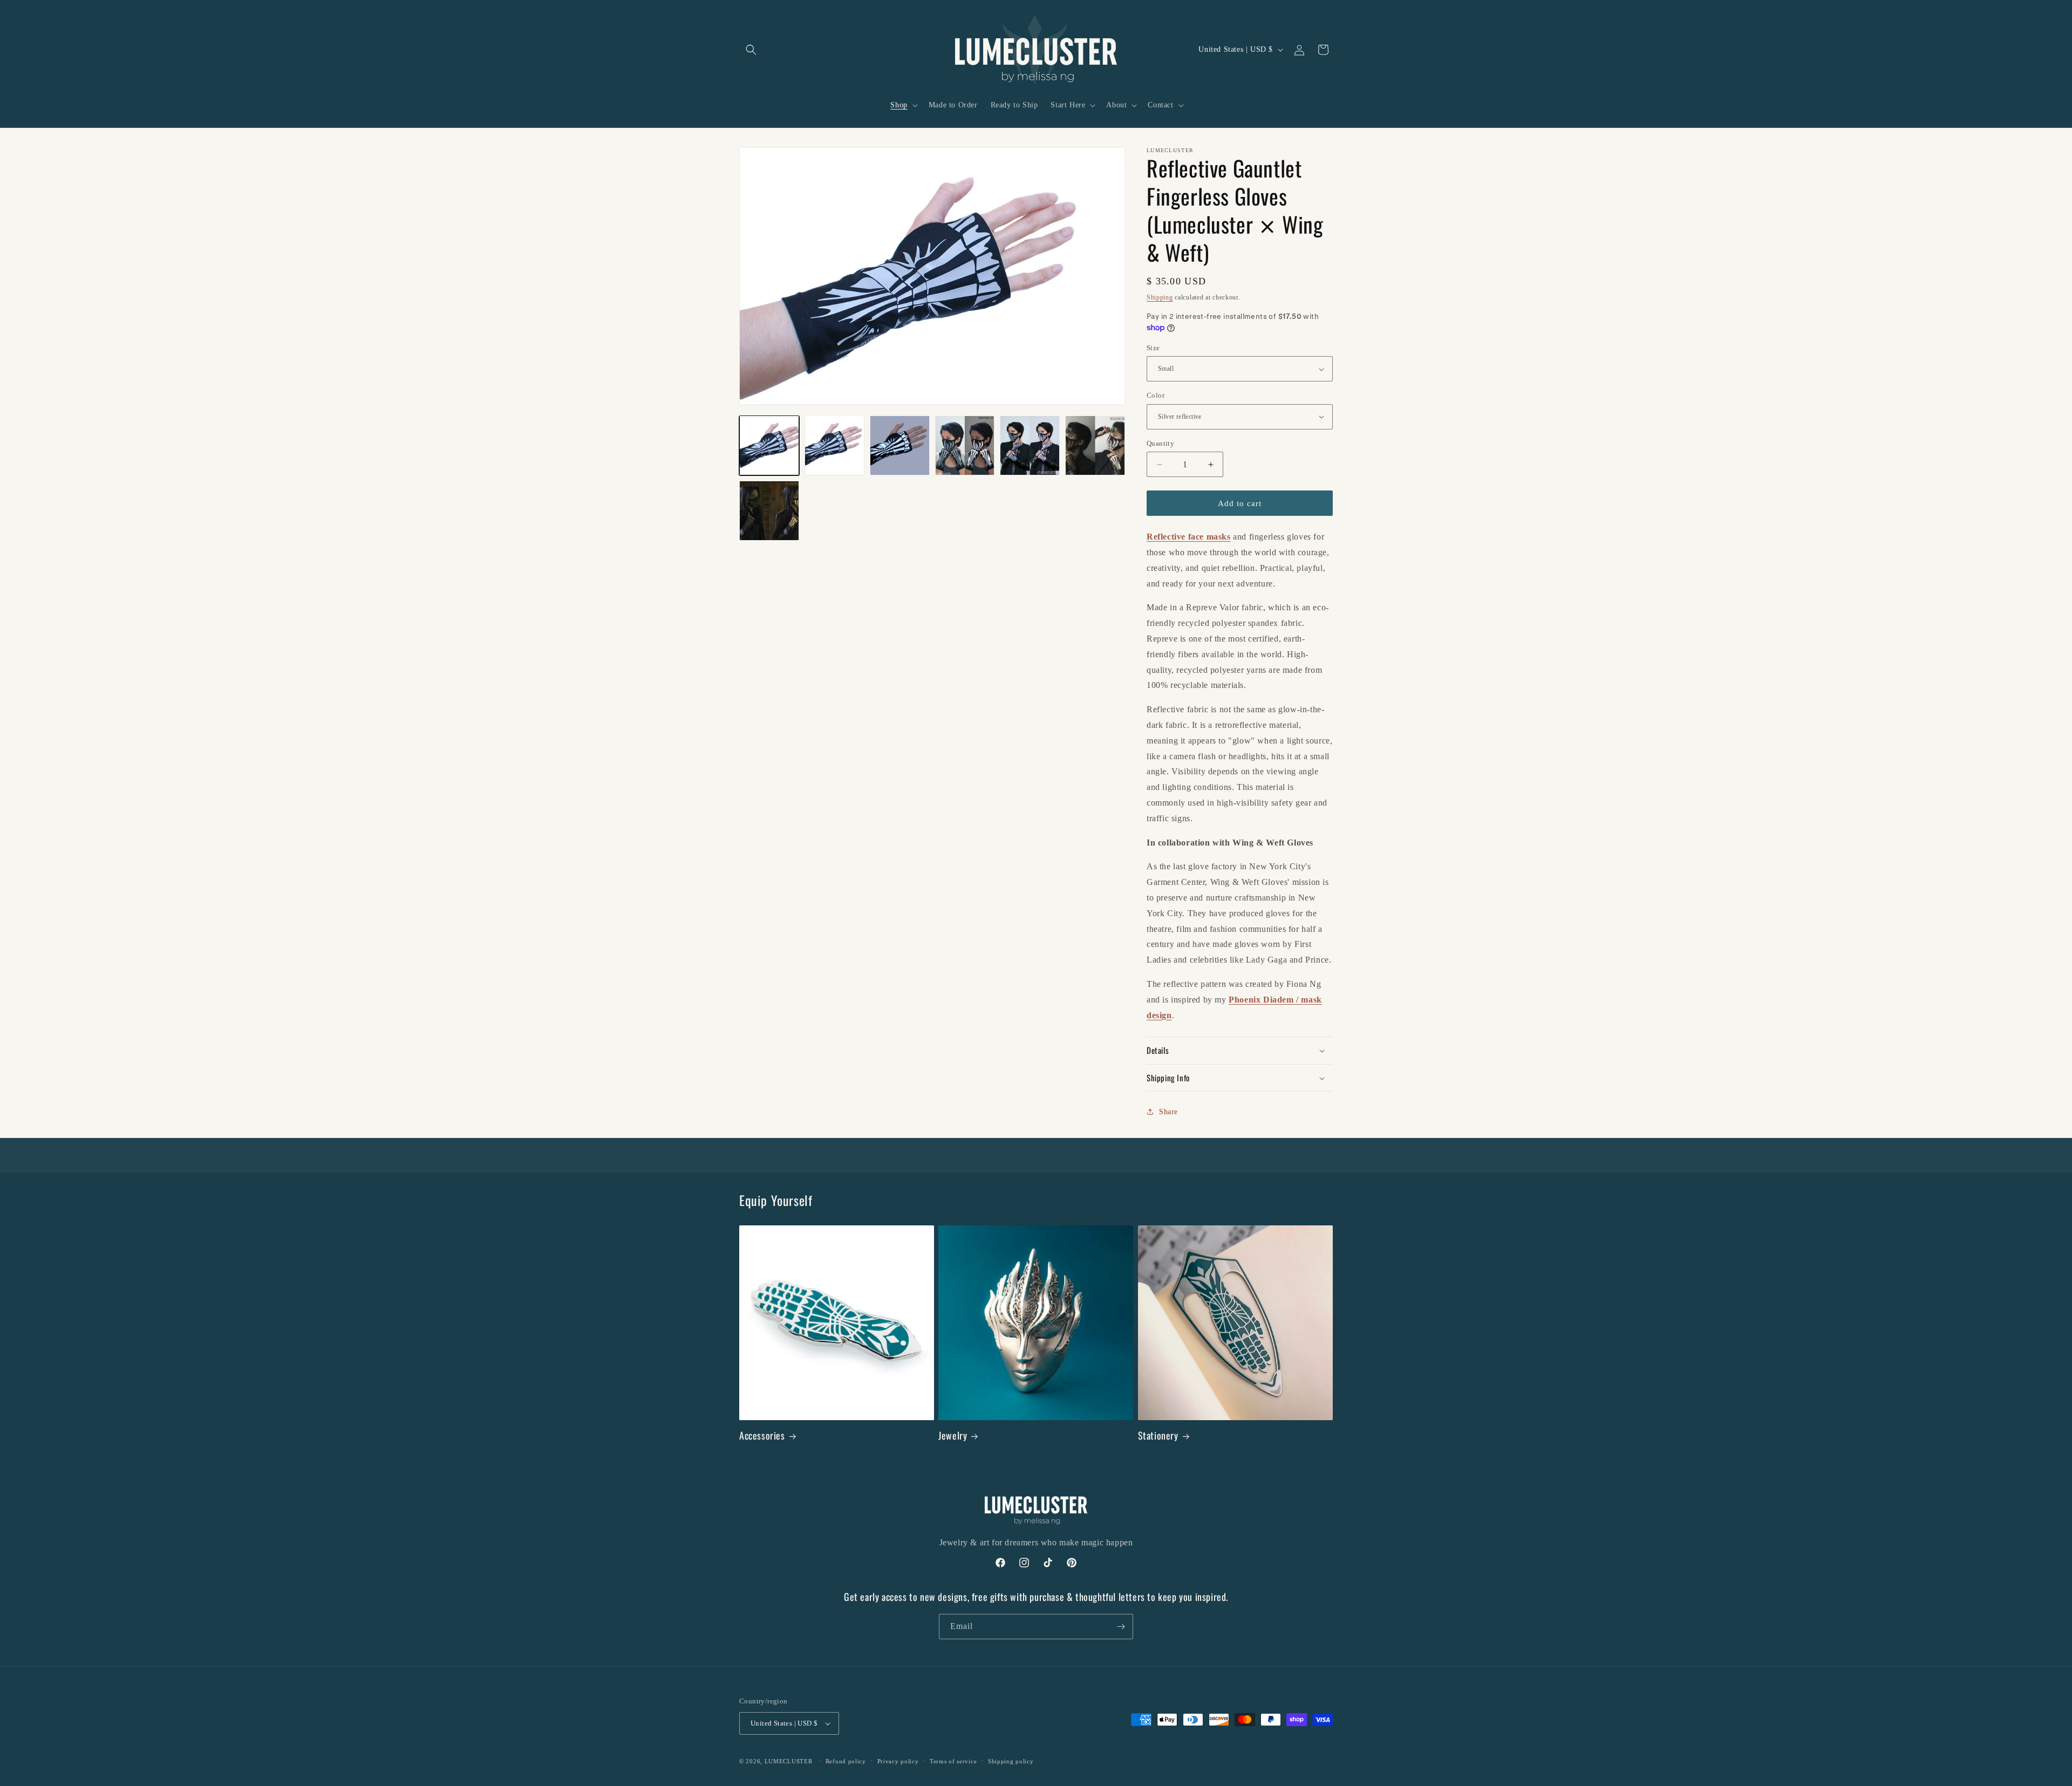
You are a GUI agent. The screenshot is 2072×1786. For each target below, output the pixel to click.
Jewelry (953, 1436)
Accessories (762, 1436)
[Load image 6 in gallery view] (1030, 445)
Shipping (1160, 297)
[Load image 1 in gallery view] (769, 445)
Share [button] (1168, 1112)
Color (1156, 395)
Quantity (1160, 443)
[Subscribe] (1121, 1627)
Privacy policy (898, 1761)
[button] (751, 50)
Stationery (1158, 1436)
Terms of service (953, 1761)
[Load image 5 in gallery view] (965, 445)
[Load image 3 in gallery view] (900, 445)
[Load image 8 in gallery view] (769, 511)
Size (1153, 348)
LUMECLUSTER (789, 1761)
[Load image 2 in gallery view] (834, 445)
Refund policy (846, 1761)
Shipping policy (1011, 1761)
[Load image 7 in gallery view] (1095, 445)
